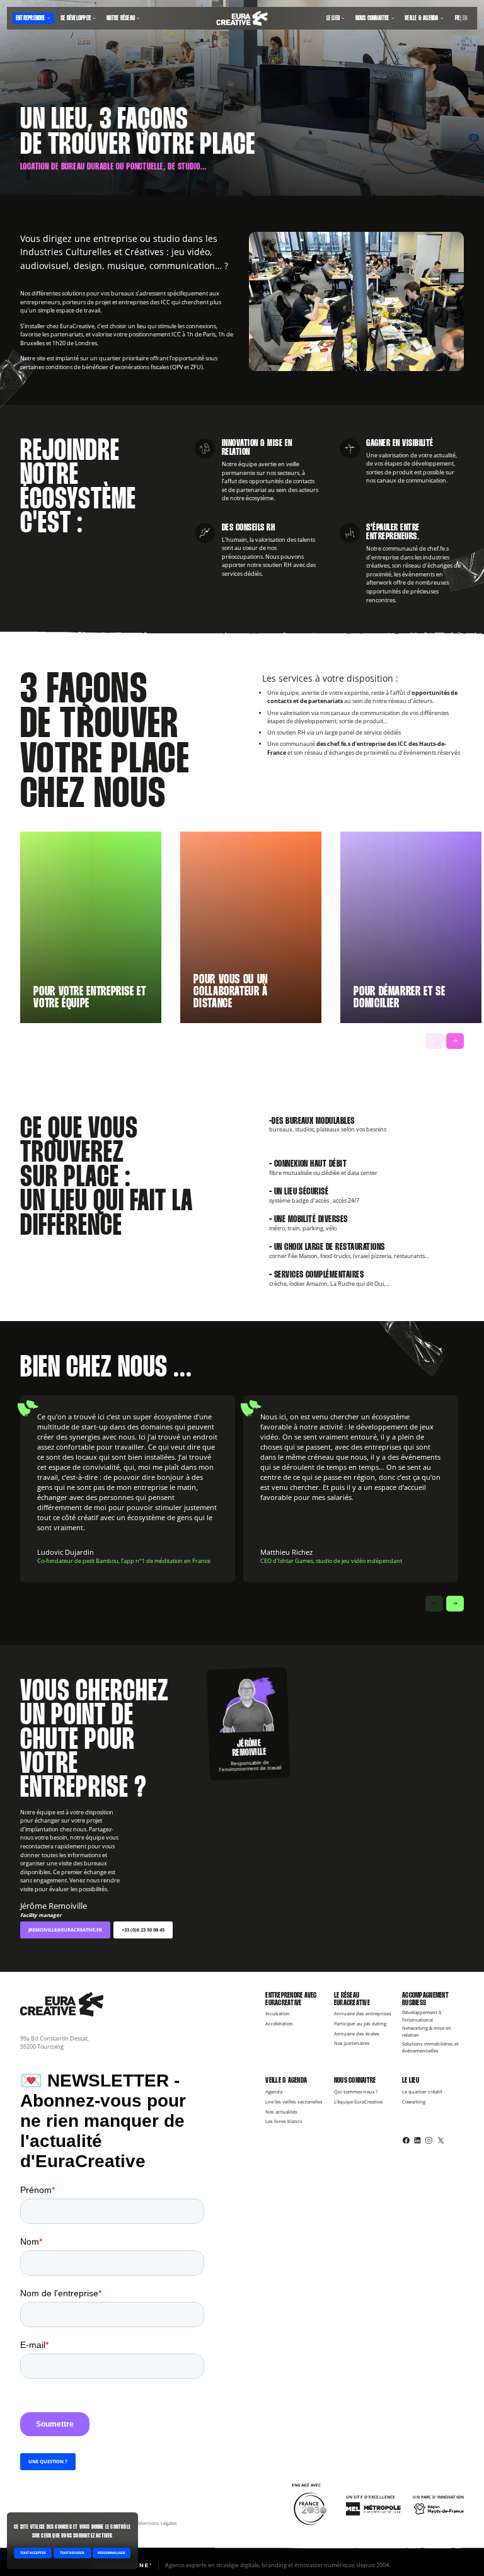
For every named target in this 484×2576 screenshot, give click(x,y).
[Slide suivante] (455, 1041)
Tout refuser (72, 2553)
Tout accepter (33, 2553)
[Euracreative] (242, 18)
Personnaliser (112, 2553)
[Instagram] (429, 2140)
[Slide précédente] (434, 1041)
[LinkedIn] (418, 2140)
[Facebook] (406, 2140)
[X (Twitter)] (441, 2140)
